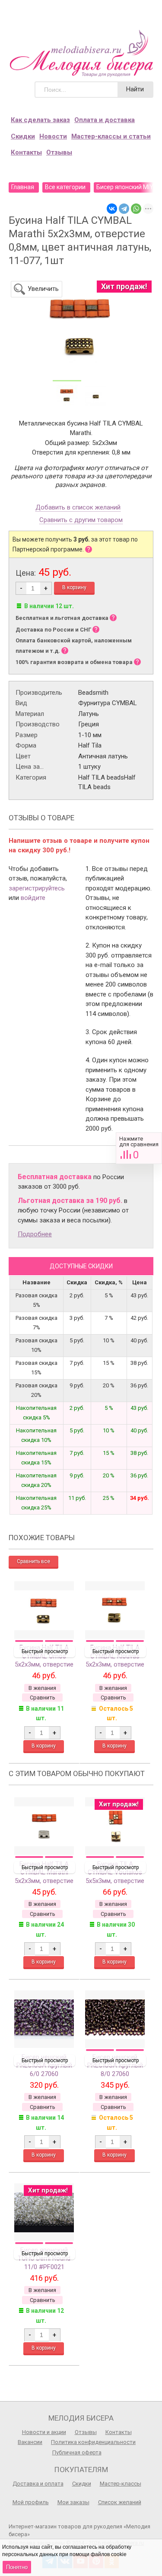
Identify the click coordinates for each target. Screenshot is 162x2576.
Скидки (23, 136)
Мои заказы (73, 2502)
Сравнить (139, 1148)
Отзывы (59, 152)
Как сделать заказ (40, 120)
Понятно (17, 2567)
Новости (53, 136)
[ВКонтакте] (112, 209)
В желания (42, 1688)
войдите (33, 898)
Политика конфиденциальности (93, 2442)
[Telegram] (124, 209)
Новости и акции (44, 2432)
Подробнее (35, 1234)
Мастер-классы (121, 2484)
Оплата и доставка (105, 120)
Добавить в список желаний (78, 508)
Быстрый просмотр (45, 1651)
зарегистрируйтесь (37, 888)
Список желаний (120, 2502)
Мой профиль (31, 2502)
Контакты (26, 152)
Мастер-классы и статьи (111, 136)
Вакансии (30, 2442)
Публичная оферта (77, 2452)
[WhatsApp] (136, 209)
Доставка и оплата (38, 2484)
